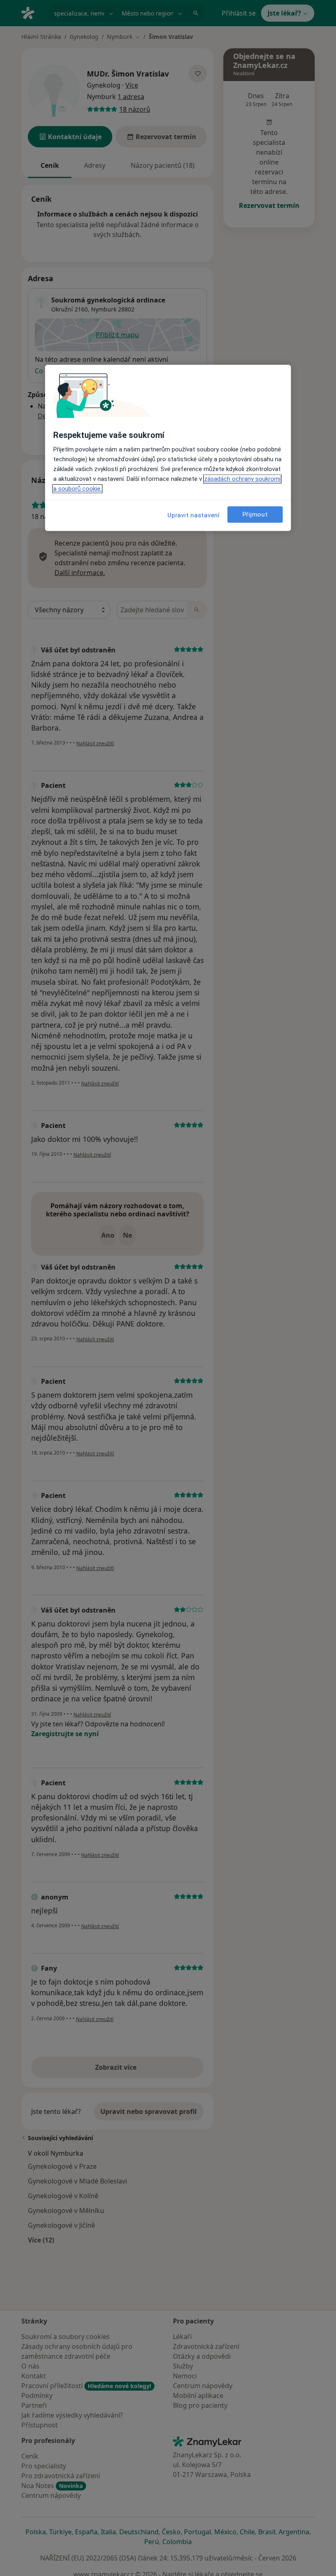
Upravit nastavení (194, 515)
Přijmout (255, 514)
